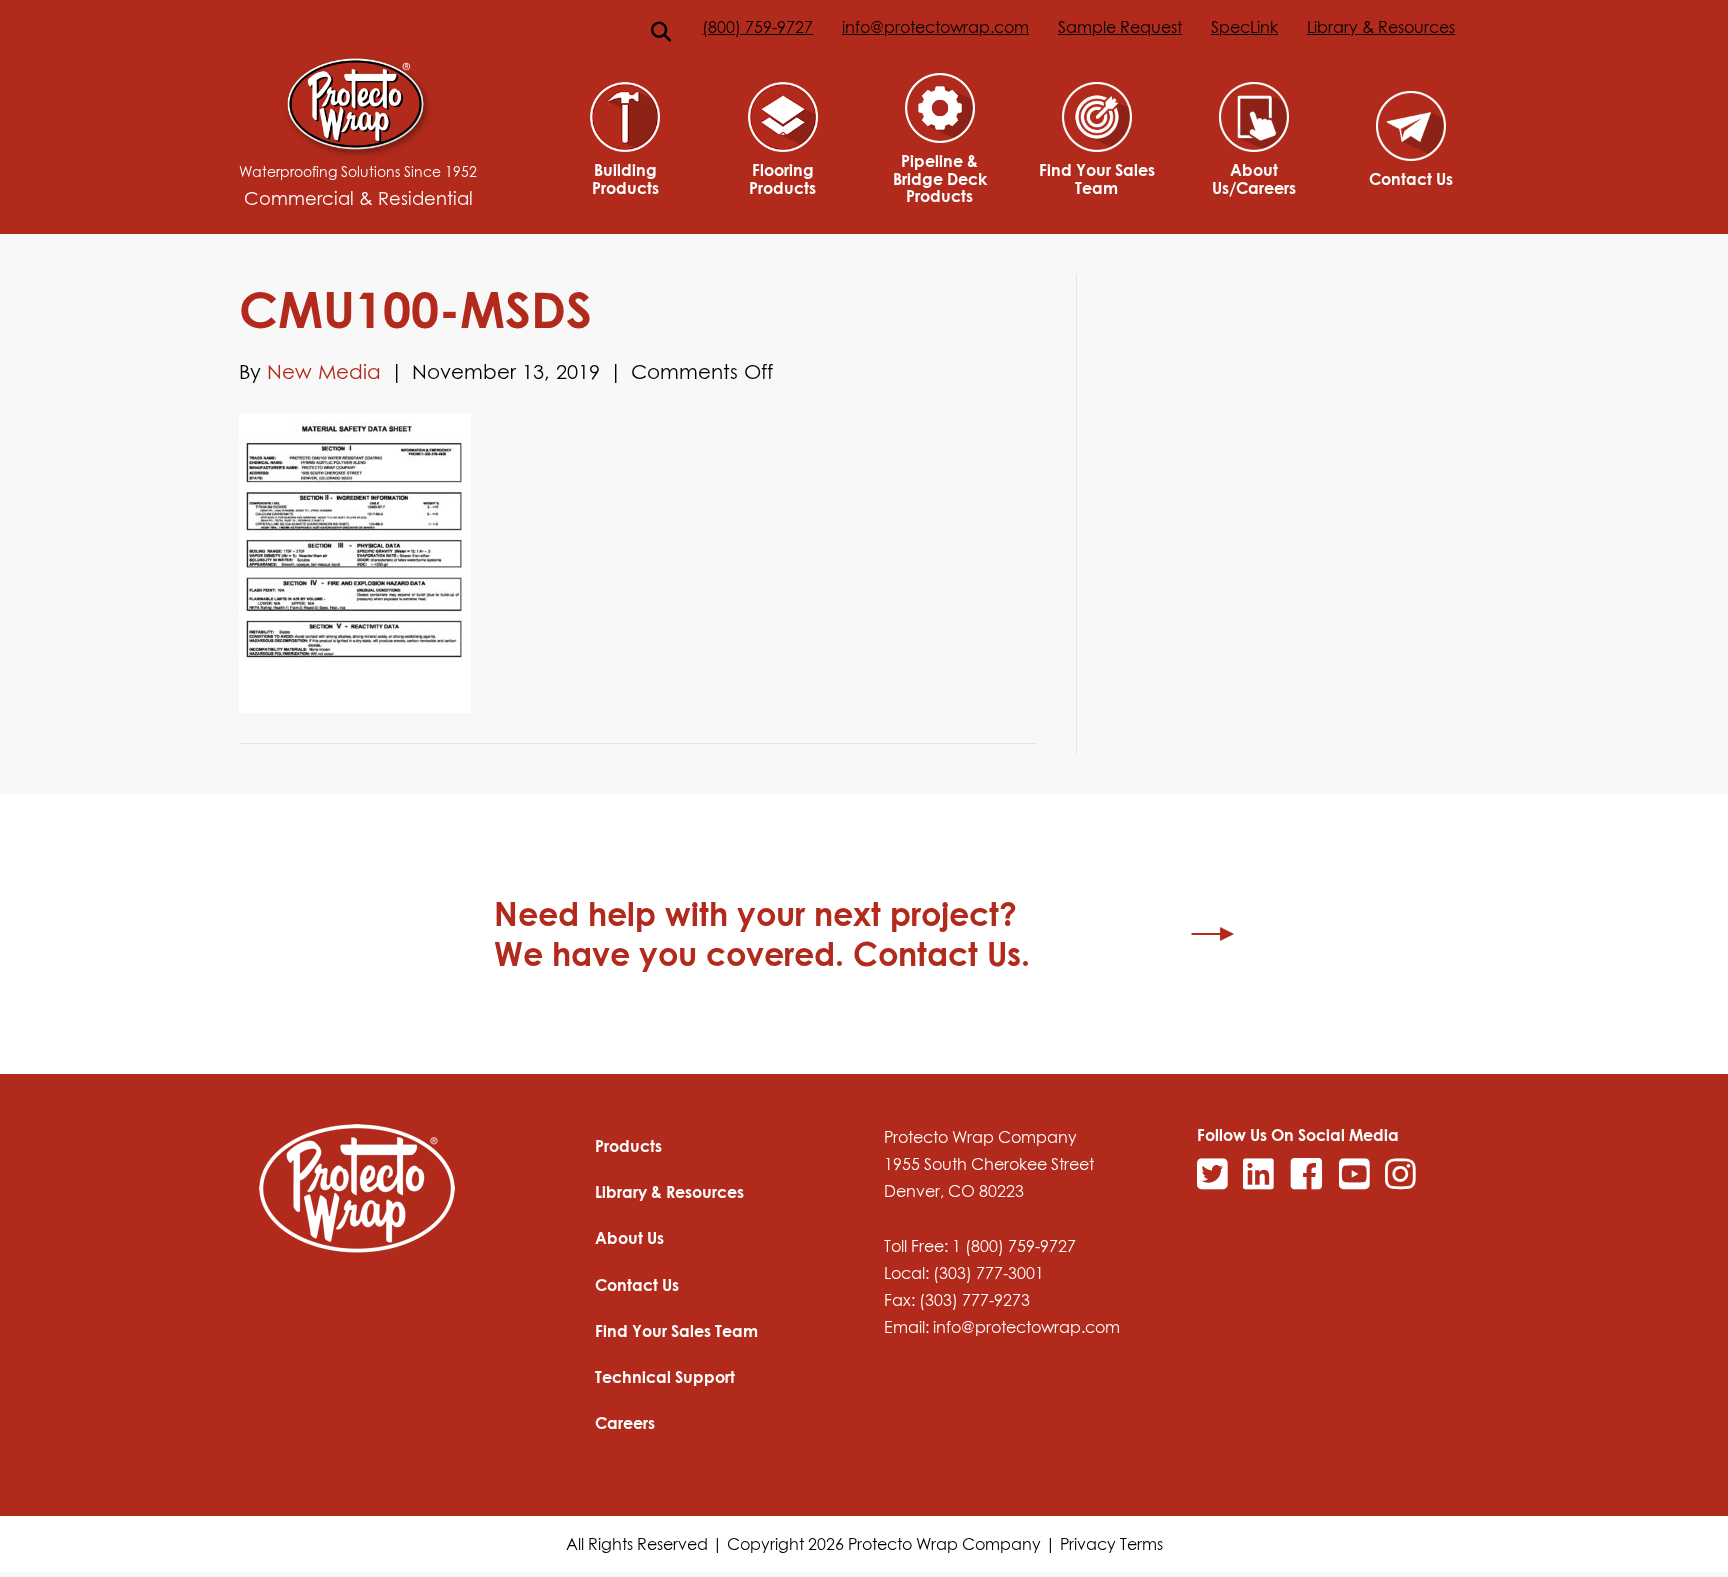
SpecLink (1244, 27)
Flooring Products (782, 178)
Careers (625, 1423)
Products (628, 1146)
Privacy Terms (1111, 1544)
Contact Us (1411, 179)
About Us (629, 1238)
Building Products (625, 178)
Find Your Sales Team (1097, 178)
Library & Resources (1381, 27)
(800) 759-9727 (757, 27)
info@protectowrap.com (935, 27)
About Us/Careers (1254, 178)
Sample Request (1120, 27)
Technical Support (665, 1377)
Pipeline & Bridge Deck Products (940, 178)
